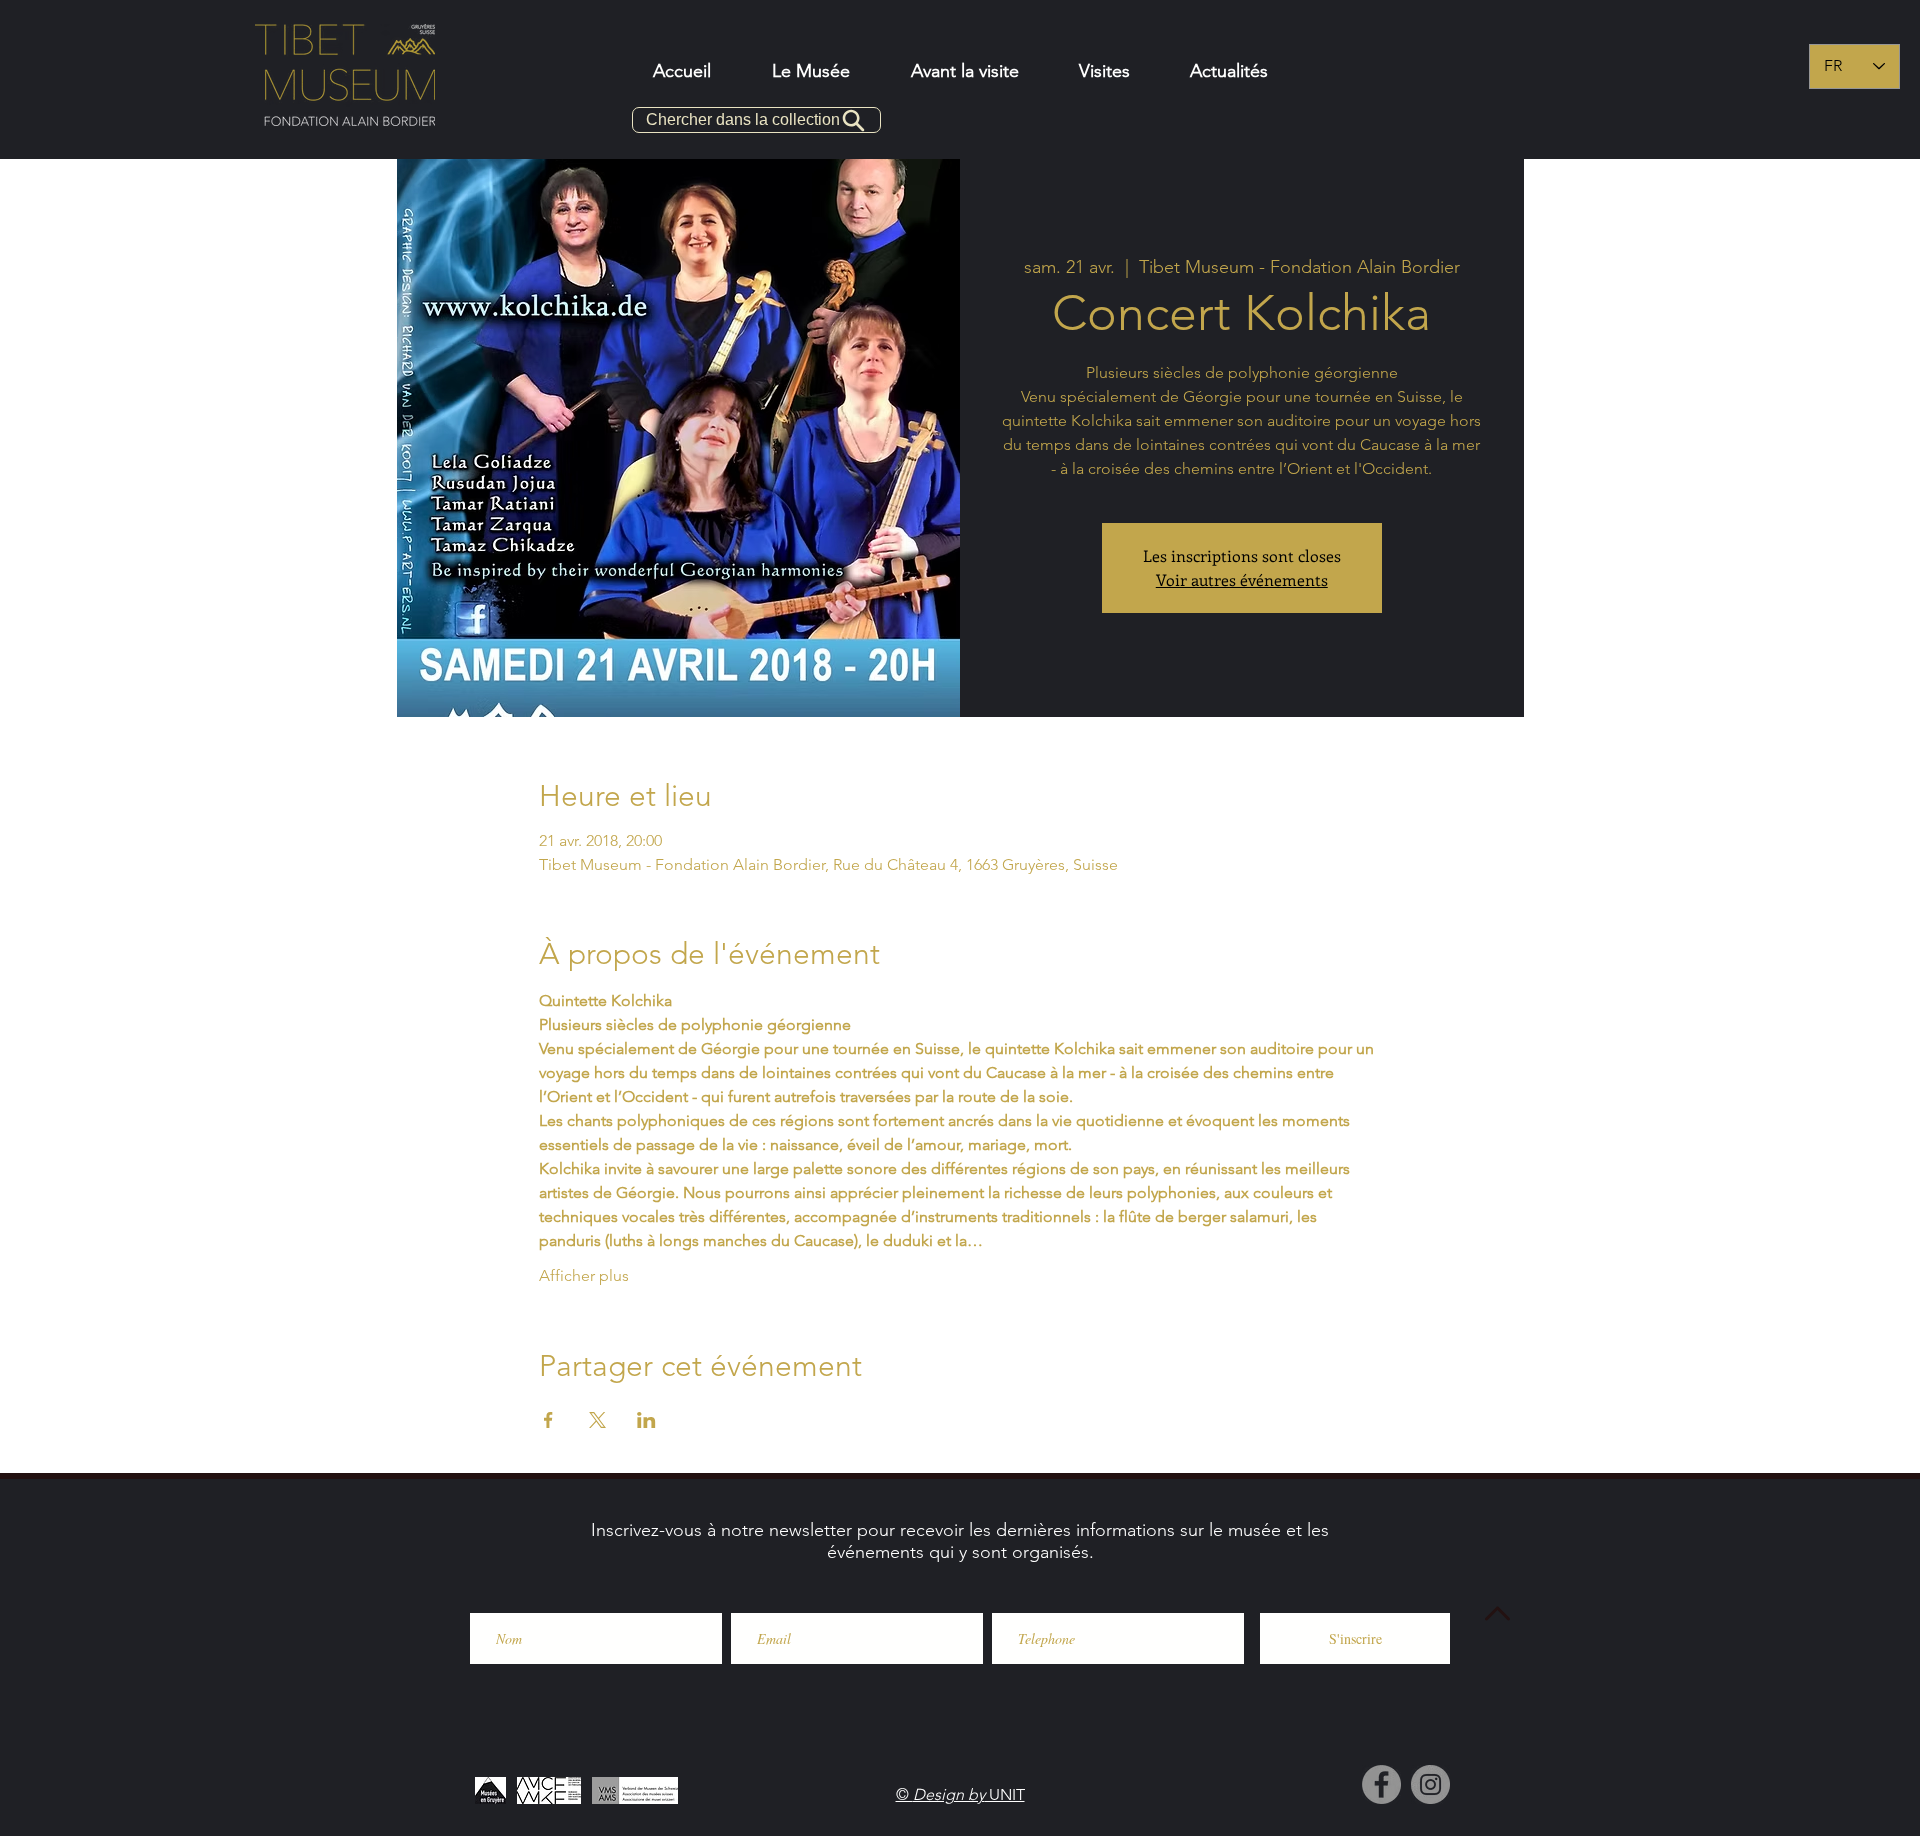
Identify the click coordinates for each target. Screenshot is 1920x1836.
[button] (964, 71)
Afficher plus (584, 1275)
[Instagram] (1430, 1784)
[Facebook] (1381, 1784)
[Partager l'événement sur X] (597, 1420)
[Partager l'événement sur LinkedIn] (646, 1420)
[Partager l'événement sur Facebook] (548, 1420)
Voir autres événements (1242, 579)
